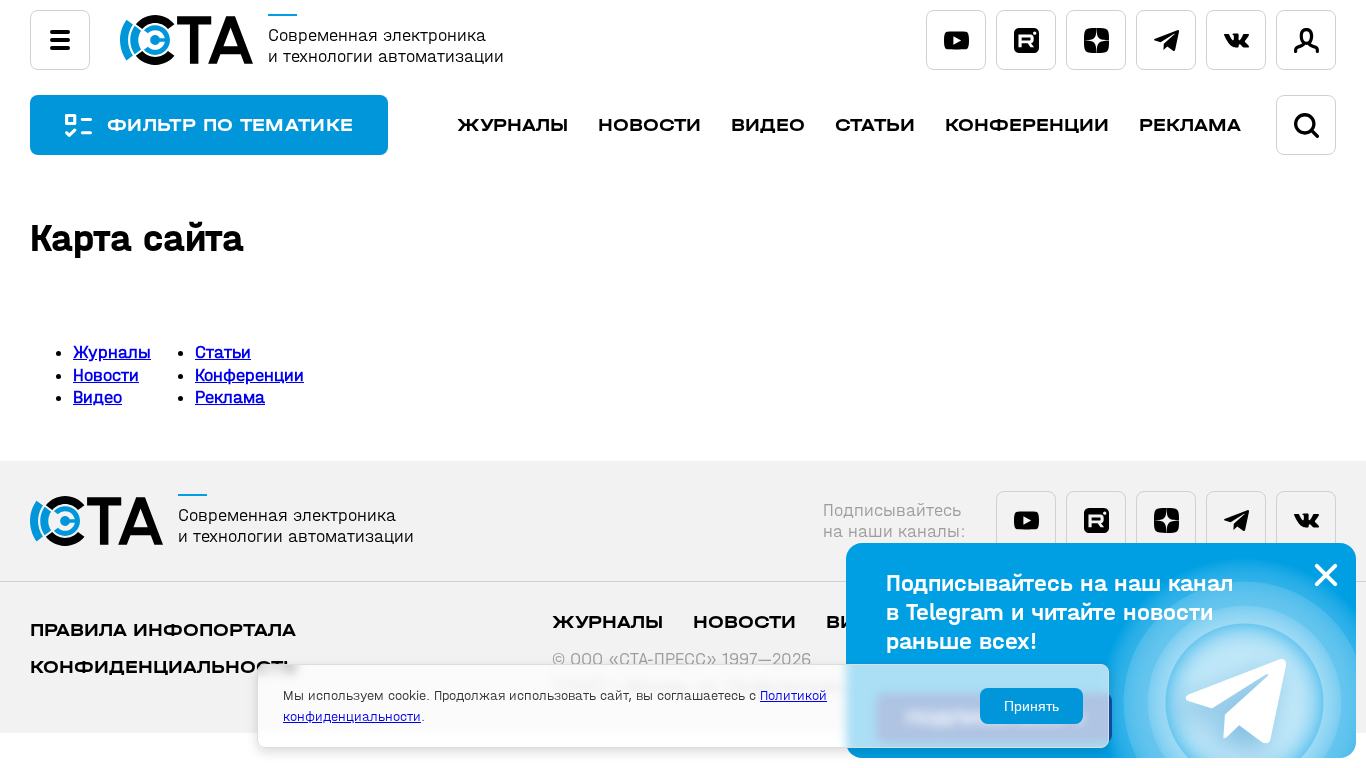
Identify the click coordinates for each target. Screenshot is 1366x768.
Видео (768, 125)
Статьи (875, 125)
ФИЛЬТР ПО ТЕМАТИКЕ (230, 125)
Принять (1031, 706)
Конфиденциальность (163, 667)
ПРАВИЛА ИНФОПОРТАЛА (163, 630)
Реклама (1190, 125)
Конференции (1027, 125)
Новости (649, 125)
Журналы (512, 125)
